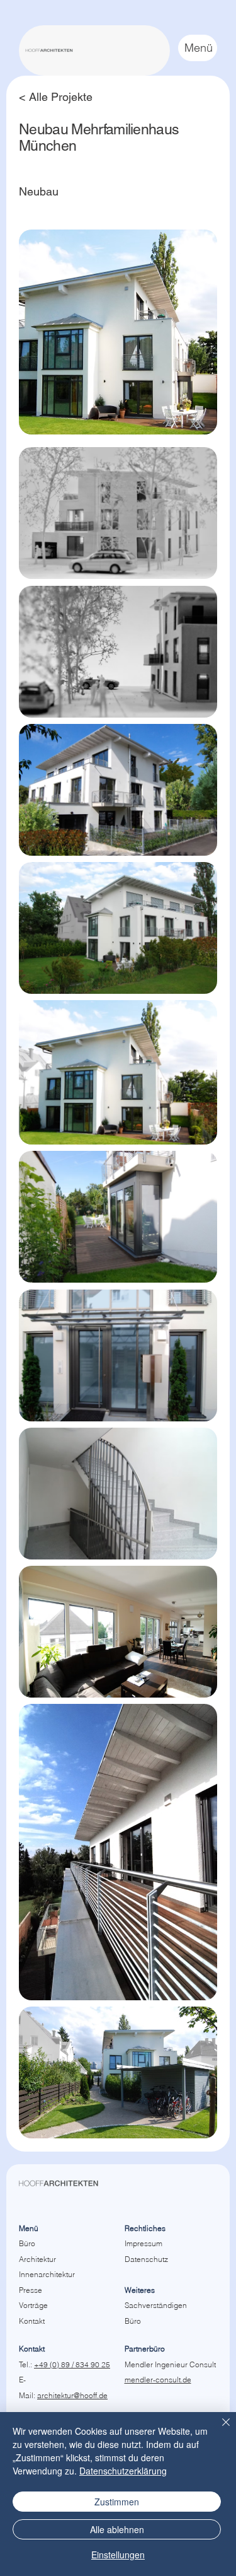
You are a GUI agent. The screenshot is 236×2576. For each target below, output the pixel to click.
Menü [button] (199, 48)
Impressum (143, 2243)
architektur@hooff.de (72, 2395)
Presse (31, 2290)
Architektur (37, 2259)
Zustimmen (117, 2502)
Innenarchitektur (47, 2274)
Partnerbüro (145, 2349)
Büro (27, 2243)
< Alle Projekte (56, 97)
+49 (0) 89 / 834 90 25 (72, 2364)
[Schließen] (218, 2430)
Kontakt (32, 2321)
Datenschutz (146, 2259)
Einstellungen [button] (118, 2555)
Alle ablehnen (117, 2529)
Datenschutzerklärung (123, 2471)
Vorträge (33, 2305)
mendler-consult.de (158, 2380)
